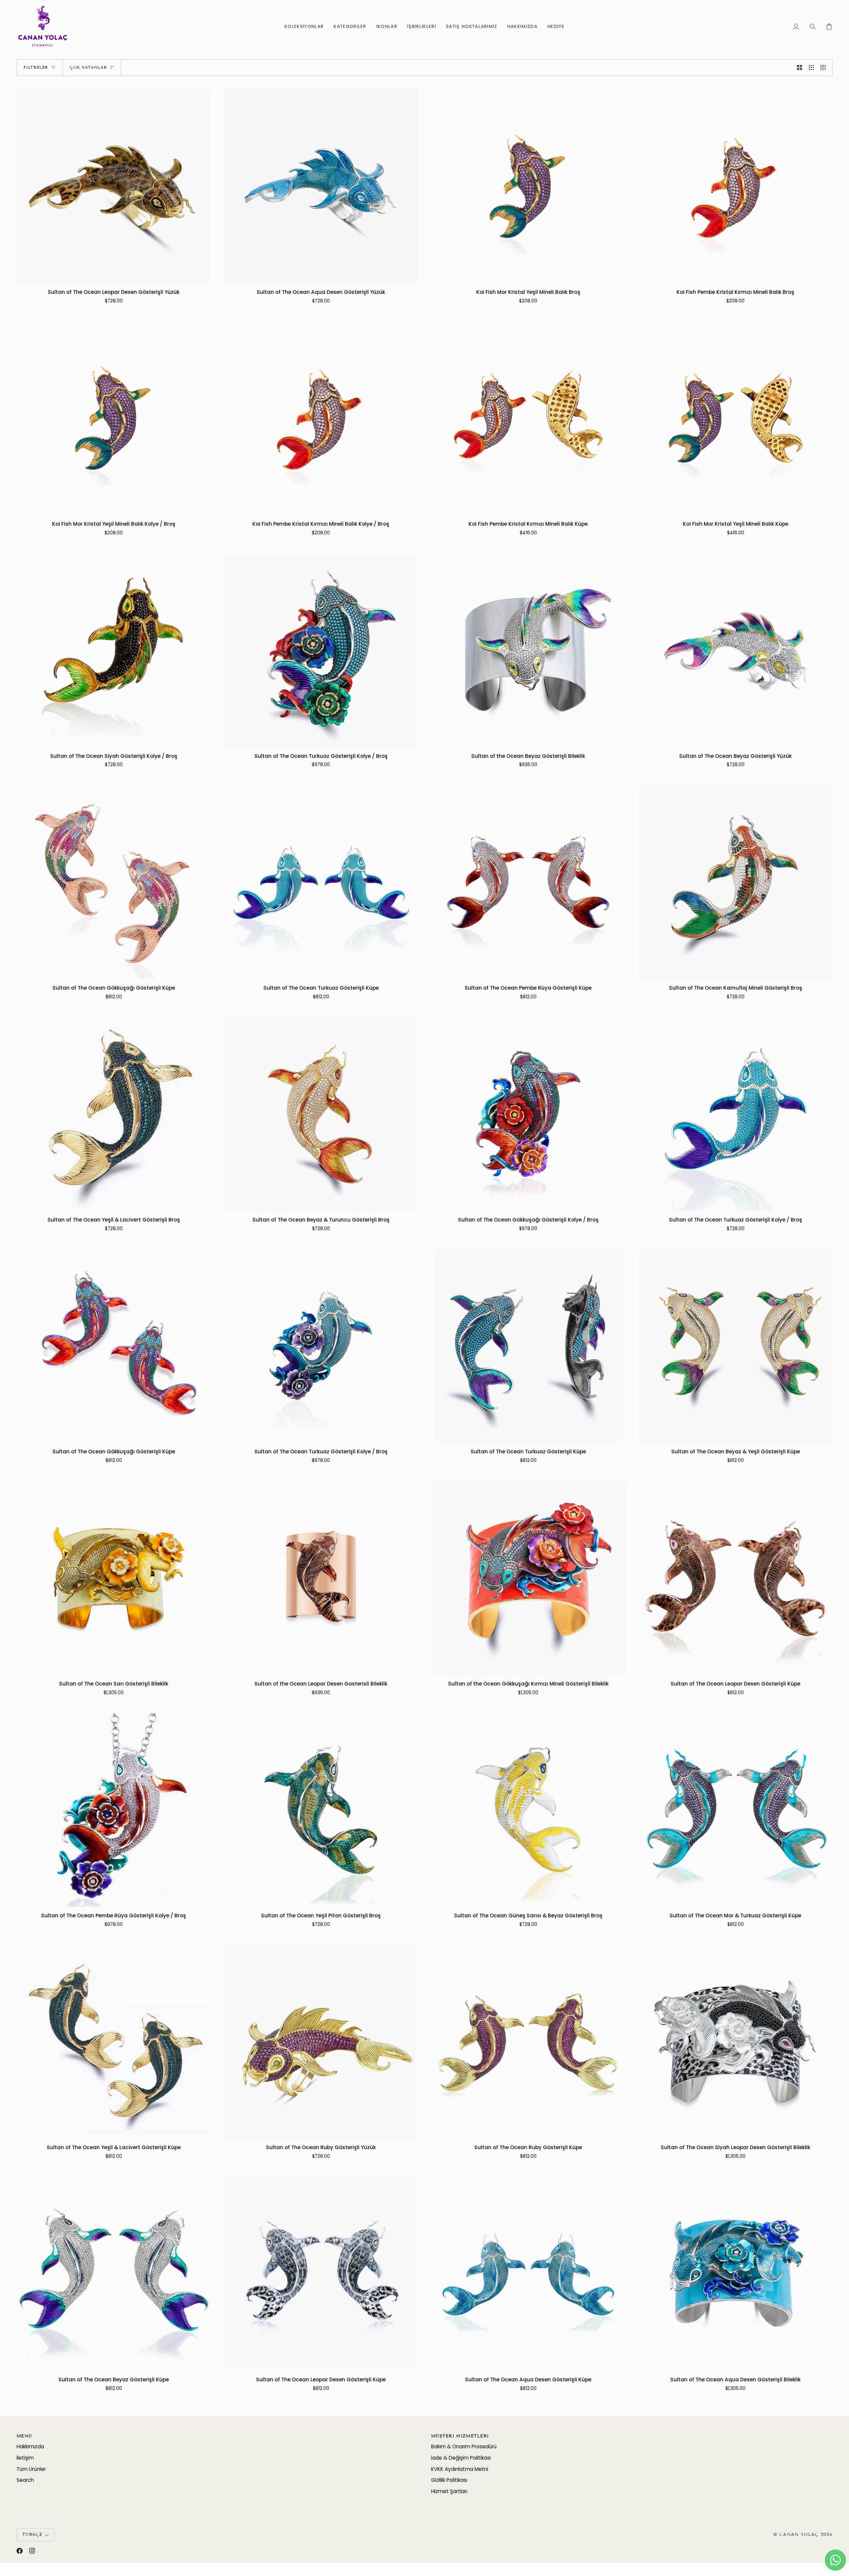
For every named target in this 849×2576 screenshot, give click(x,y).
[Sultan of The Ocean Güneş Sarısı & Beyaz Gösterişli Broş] (528, 1810)
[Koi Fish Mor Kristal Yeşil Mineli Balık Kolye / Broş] (114, 418)
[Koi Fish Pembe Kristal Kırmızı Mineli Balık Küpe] (528, 418)
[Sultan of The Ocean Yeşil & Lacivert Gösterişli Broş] (114, 1114)
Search (25, 2480)
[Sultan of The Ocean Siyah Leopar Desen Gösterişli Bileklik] (735, 2042)
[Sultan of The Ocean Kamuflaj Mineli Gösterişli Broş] (735, 882)
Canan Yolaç (799, 2535)
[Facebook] (20, 2551)
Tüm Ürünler (31, 2469)
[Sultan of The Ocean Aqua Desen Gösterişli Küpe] (528, 2274)
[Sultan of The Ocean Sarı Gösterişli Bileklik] (114, 1578)
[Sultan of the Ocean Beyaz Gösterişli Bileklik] (528, 650)
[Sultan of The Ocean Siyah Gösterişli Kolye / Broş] (114, 650)
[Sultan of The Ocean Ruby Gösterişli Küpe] (528, 2042)
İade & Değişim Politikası (461, 2458)
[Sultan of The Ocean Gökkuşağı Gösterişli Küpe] (114, 882)
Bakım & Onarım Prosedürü (464, 2446)
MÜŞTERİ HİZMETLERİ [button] (460, 2436)
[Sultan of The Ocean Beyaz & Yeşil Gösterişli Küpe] (735, 1346)
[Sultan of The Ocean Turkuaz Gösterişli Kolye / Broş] (321, 650)
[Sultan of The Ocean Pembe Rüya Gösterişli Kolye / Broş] (114, 1810)
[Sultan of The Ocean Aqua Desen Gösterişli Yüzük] (321, 186)
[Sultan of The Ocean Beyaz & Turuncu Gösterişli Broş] (321, 1114)
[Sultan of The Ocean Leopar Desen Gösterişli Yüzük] (114, 186)
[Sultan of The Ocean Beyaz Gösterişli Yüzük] (735, 650)
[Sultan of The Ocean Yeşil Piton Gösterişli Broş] (321, 1810)
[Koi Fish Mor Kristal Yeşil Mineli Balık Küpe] (735, 418)
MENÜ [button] (24, 2436)
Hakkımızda (30, 2446)
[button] (304, 26)
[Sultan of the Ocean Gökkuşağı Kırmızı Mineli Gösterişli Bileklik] (528, 1578)
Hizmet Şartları (449, 2491)
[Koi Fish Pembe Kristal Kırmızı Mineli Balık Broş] (735, 186)
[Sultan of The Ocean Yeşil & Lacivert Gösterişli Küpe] (114, 2042)
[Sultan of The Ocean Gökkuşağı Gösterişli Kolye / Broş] (528, 1114)
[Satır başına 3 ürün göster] (811, 68)
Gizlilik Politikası (449, 2480)
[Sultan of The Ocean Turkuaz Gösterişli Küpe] (321, 882)
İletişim (25, 2458)
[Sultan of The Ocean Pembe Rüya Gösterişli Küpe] (528, 882)
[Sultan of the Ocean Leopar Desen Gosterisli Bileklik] (321, 1578)
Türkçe (33, 2535)
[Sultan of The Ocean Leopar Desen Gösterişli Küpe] (735, 1578)
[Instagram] (32, 2551)
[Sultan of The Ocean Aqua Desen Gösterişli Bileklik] (735, 2274)
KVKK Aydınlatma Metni (460, 2469)
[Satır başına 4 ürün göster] (825, 68)
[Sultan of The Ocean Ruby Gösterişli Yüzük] (321, 2042)
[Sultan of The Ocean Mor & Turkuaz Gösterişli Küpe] (735, 1810)
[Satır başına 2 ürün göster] (799, 68)
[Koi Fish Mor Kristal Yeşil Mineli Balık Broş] (528, 186)
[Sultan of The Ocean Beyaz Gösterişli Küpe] (114, 2274)
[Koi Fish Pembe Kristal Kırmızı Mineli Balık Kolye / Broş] (321, 418)
